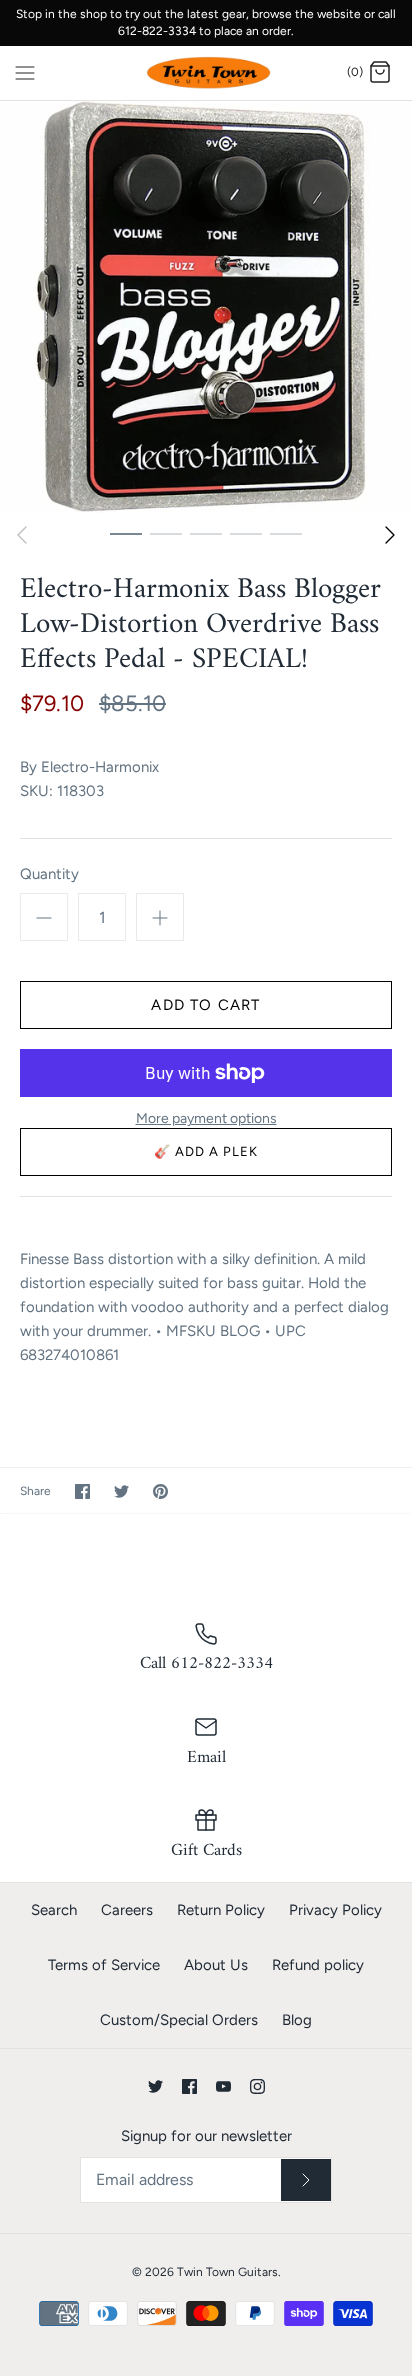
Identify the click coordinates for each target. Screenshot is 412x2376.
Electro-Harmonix (100, 767)
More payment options (206, 1119)
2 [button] (166, 533)
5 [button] (286, 533)
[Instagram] (257, 2086)
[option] (206, 307)
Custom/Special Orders (179, 2020)
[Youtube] (223, 2086)
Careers (127, 1910)
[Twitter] (155, 2086)
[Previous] (22, 535)
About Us (216, 1965)
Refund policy (318, 1965)
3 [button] (206, 533)
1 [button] (126, 533)
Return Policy (221, 1910)
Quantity (49, 874)
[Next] (390, 535)
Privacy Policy (335, 1910)
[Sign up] (306, 2180)
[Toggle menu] (25, 72)
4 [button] (246, 533)
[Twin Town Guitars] (206, 73)
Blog (297, 2020)
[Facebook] (189, 2086)
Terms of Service (104, 1965)
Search (54, 1910)
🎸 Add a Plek (206, 1151)
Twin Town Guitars (227, 2272)
